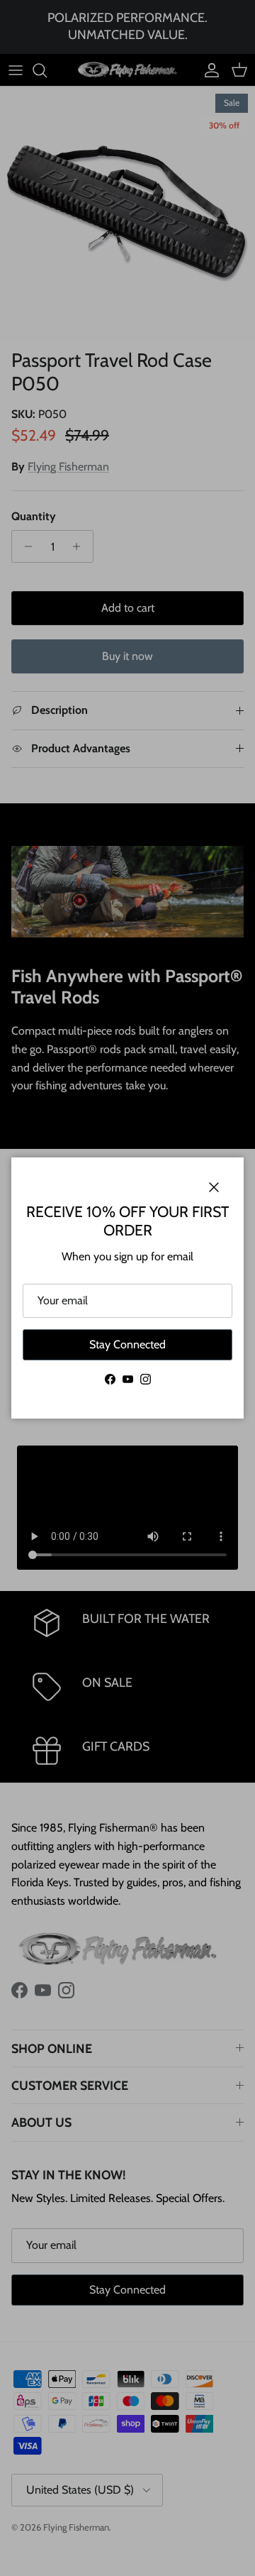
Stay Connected (127, 1344)
